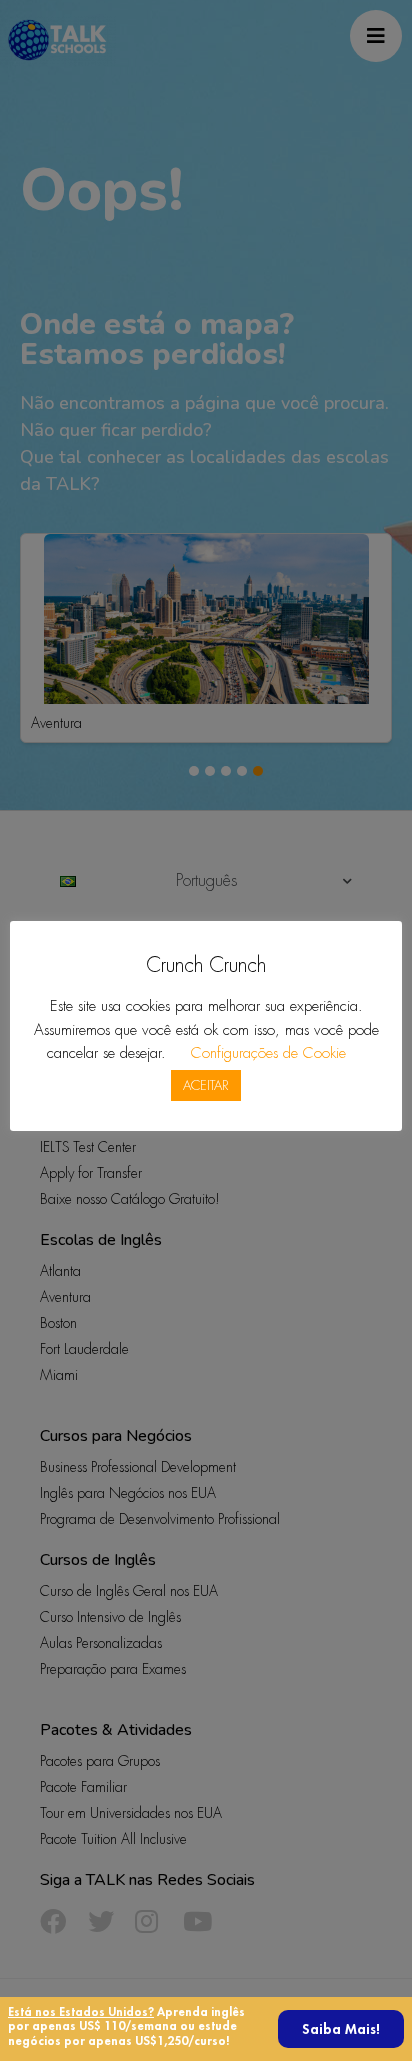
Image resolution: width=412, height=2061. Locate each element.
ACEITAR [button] (206, 1085)
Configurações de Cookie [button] (268, 1053)
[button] (341, 2029)
